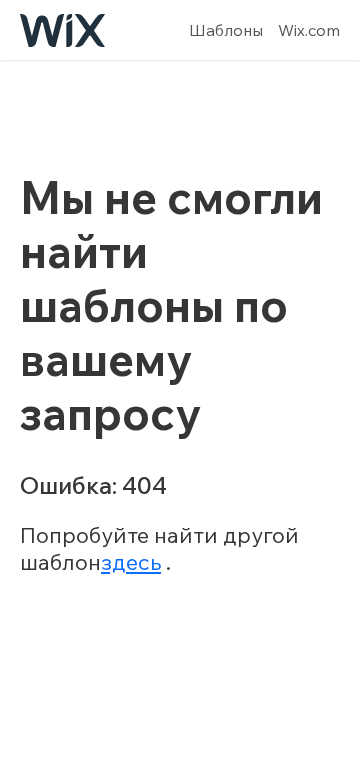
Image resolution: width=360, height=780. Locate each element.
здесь (131, 562)
